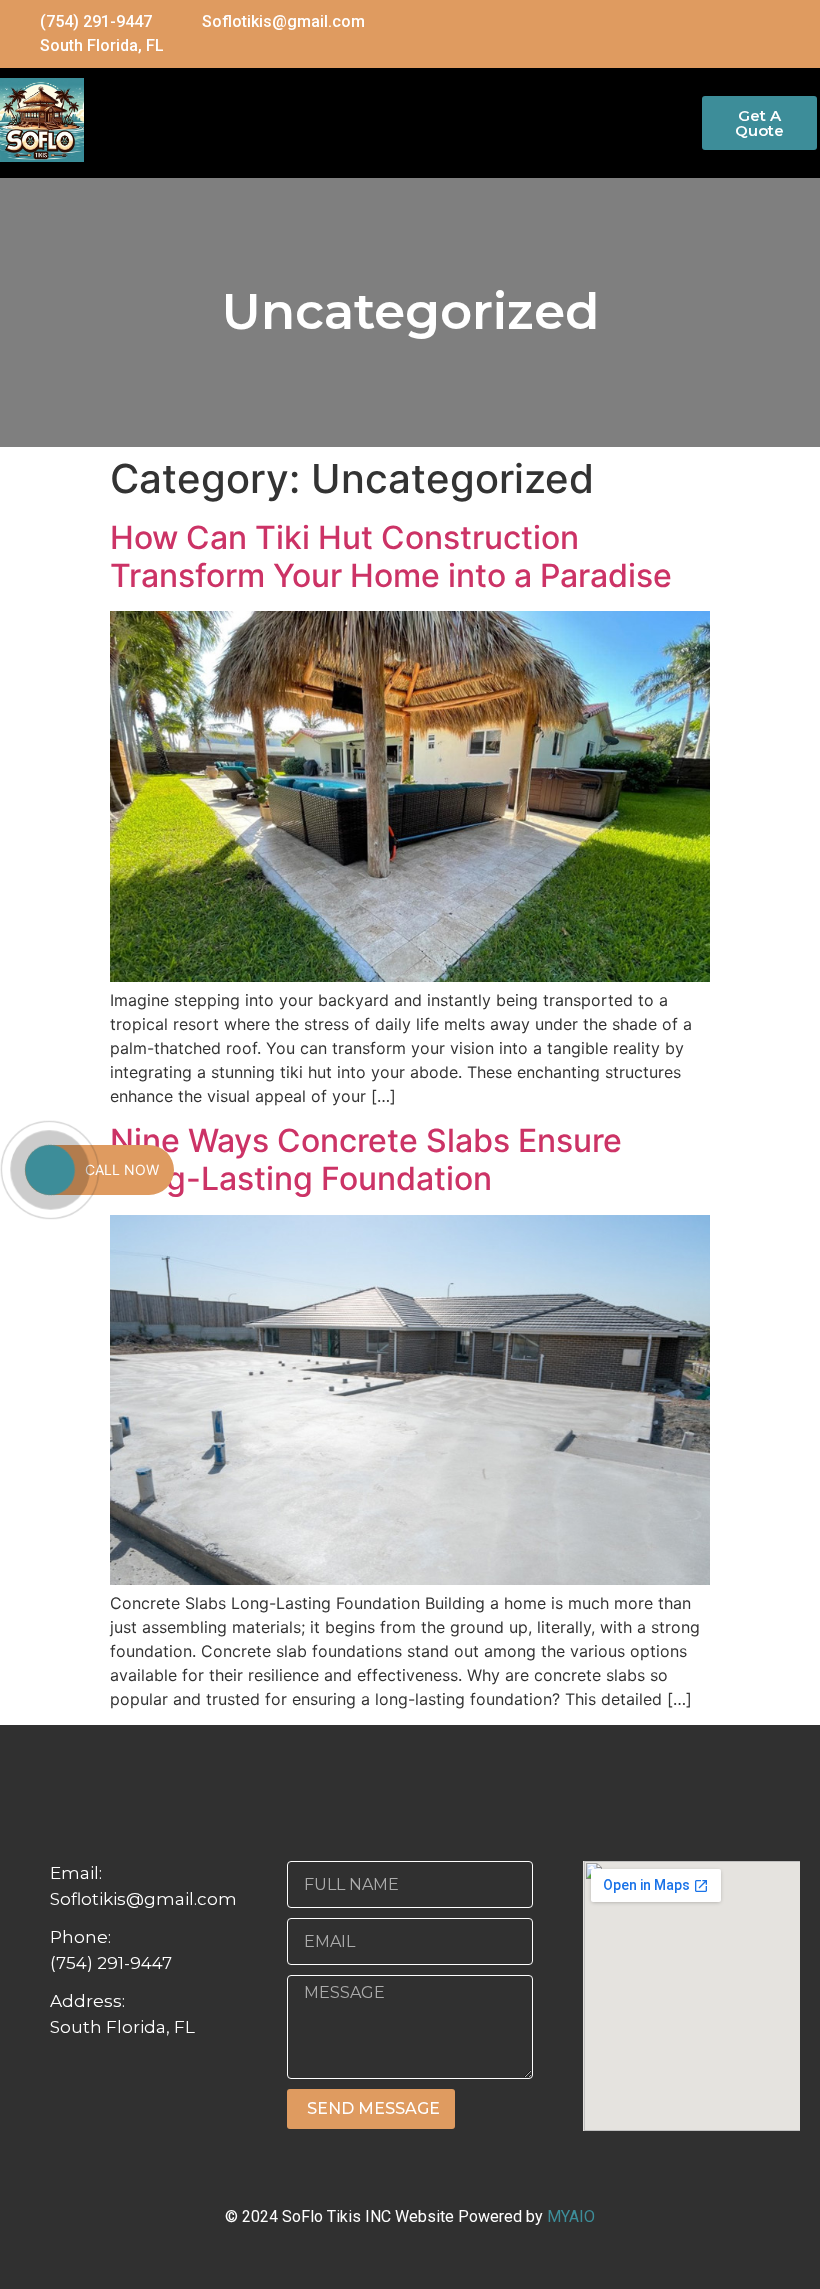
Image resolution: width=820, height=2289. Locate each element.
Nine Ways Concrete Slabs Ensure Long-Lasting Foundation (366, 1159)
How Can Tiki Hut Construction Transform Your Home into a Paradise (391, 556)
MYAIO (571, 2216)
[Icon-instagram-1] (801, 34)
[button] (393, 116)
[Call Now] (50, 1170)
